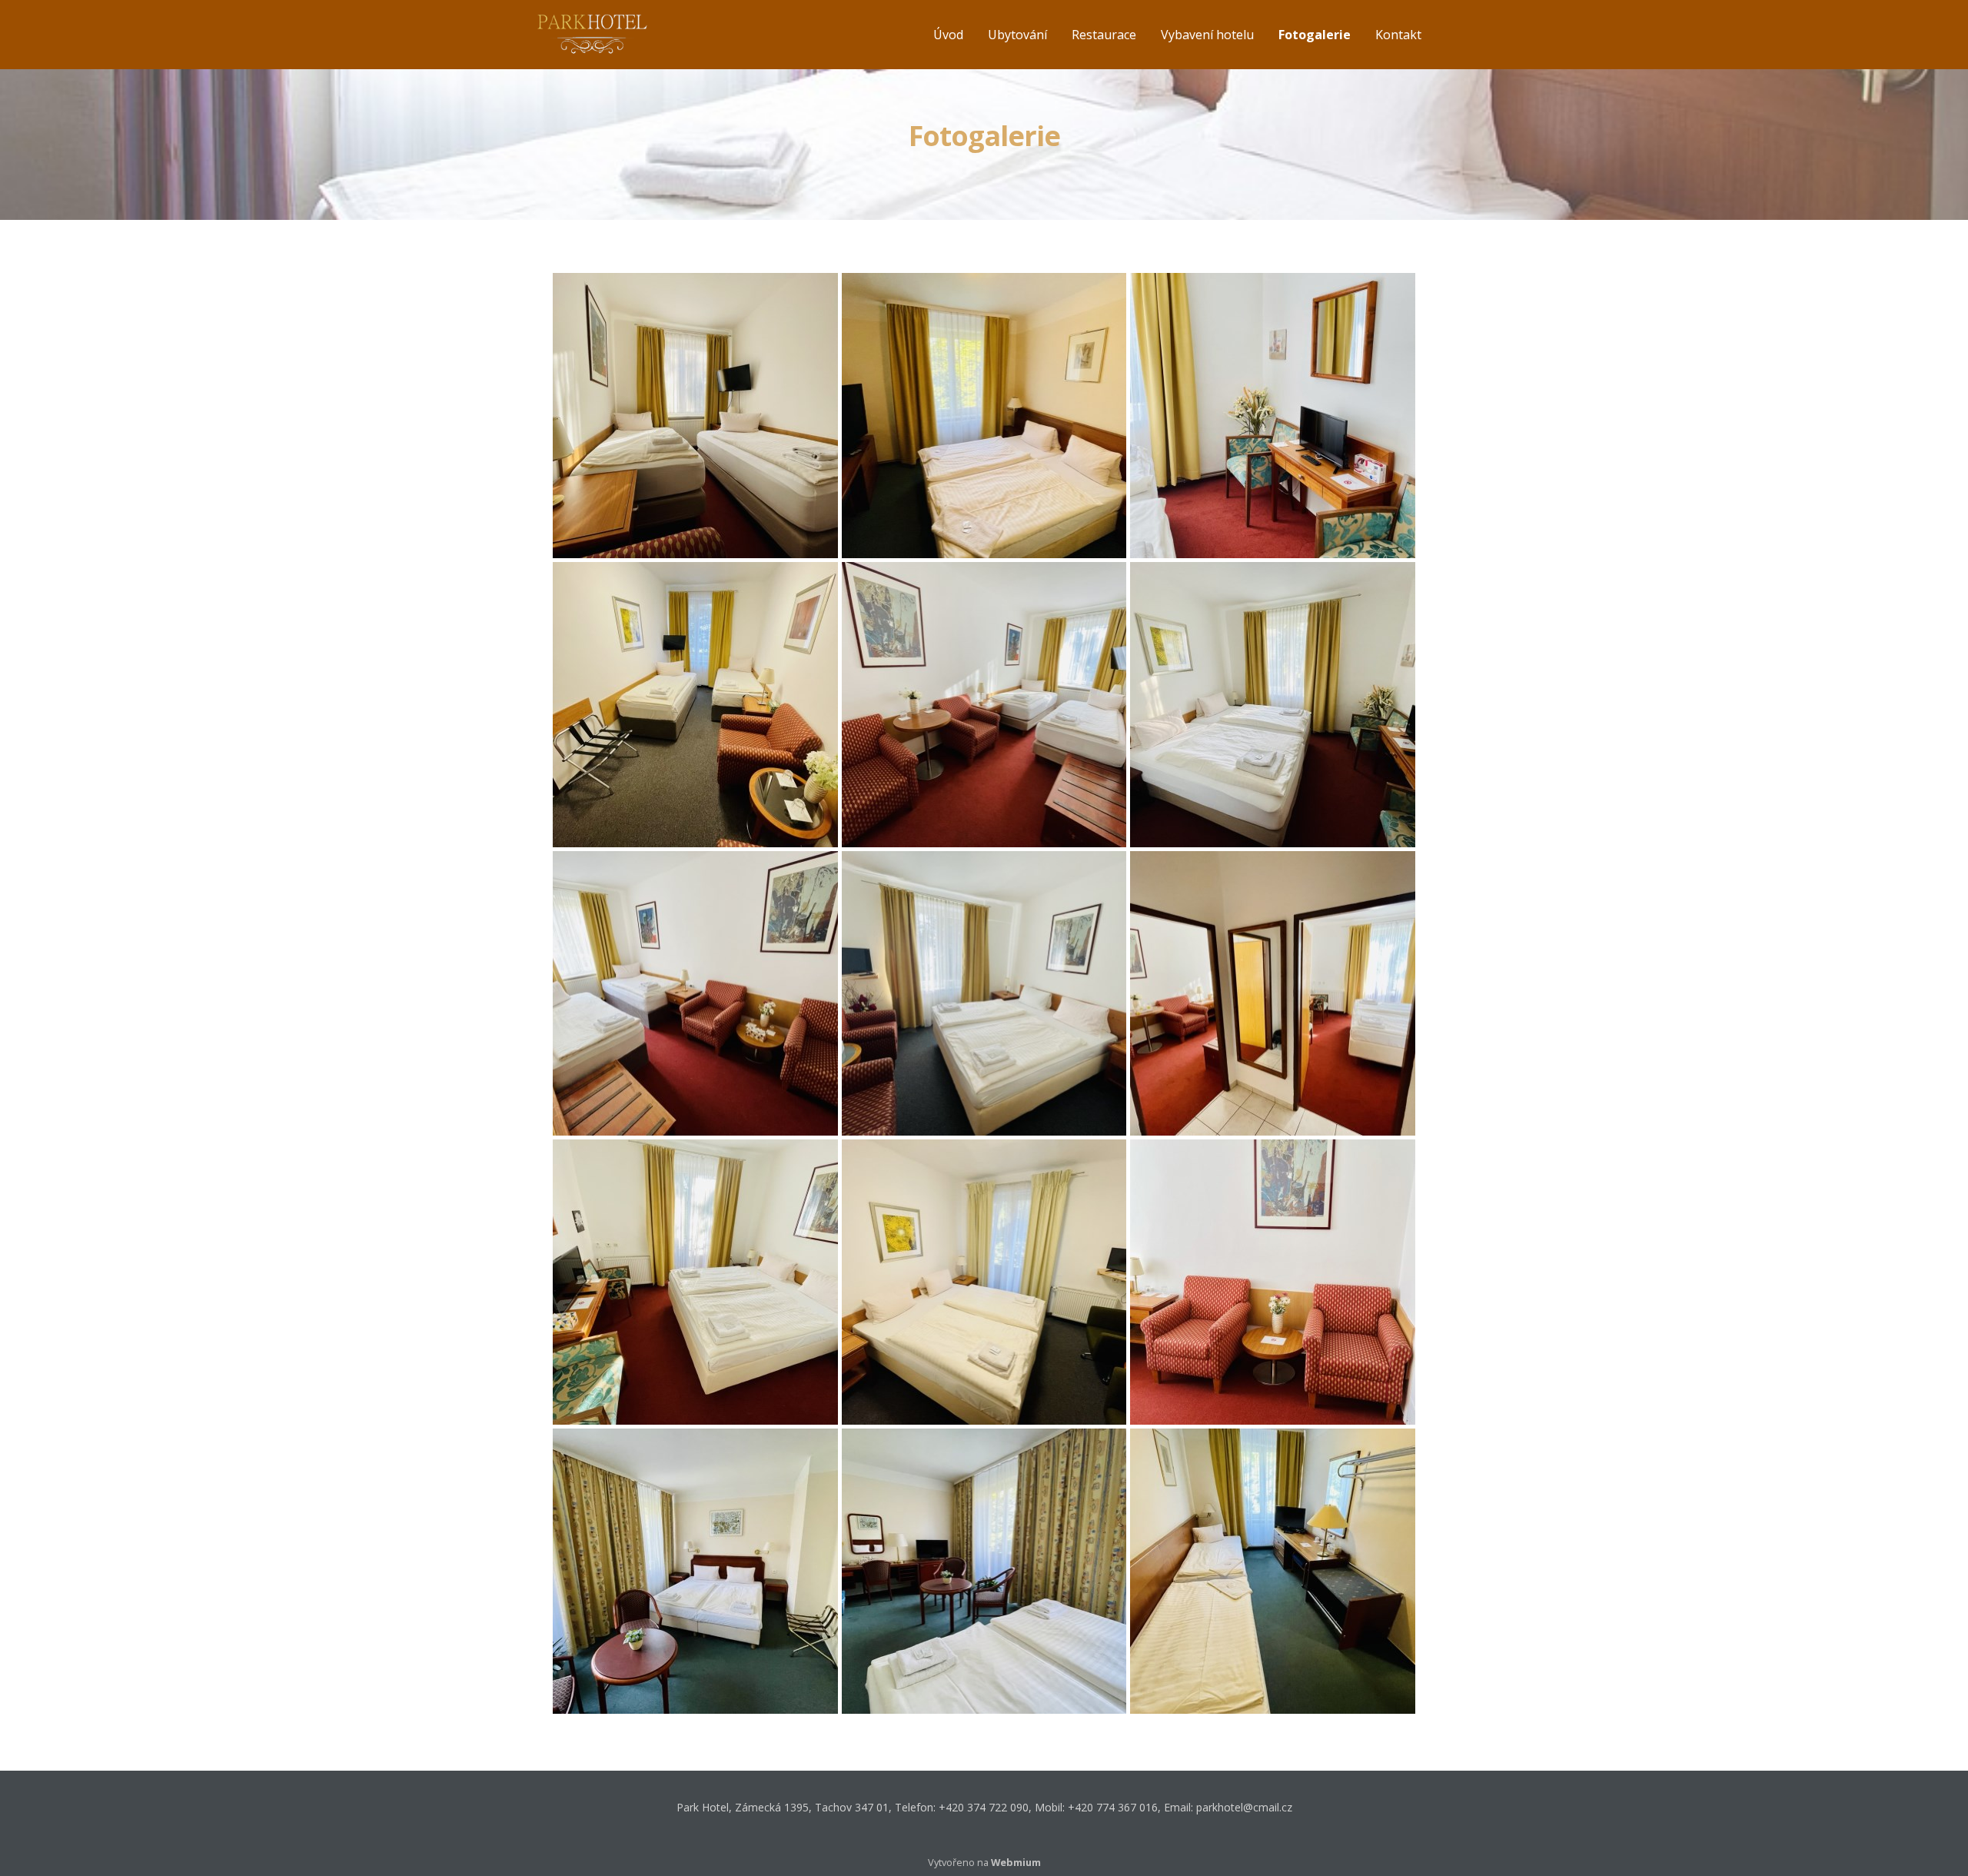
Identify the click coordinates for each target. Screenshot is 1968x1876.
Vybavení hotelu (1207, 35)
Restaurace (1104, 35)
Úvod (948, 35)
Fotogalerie (1315, 35)
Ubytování (1017, 35)
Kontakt (1398, 35)
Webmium (1016, 1862)
